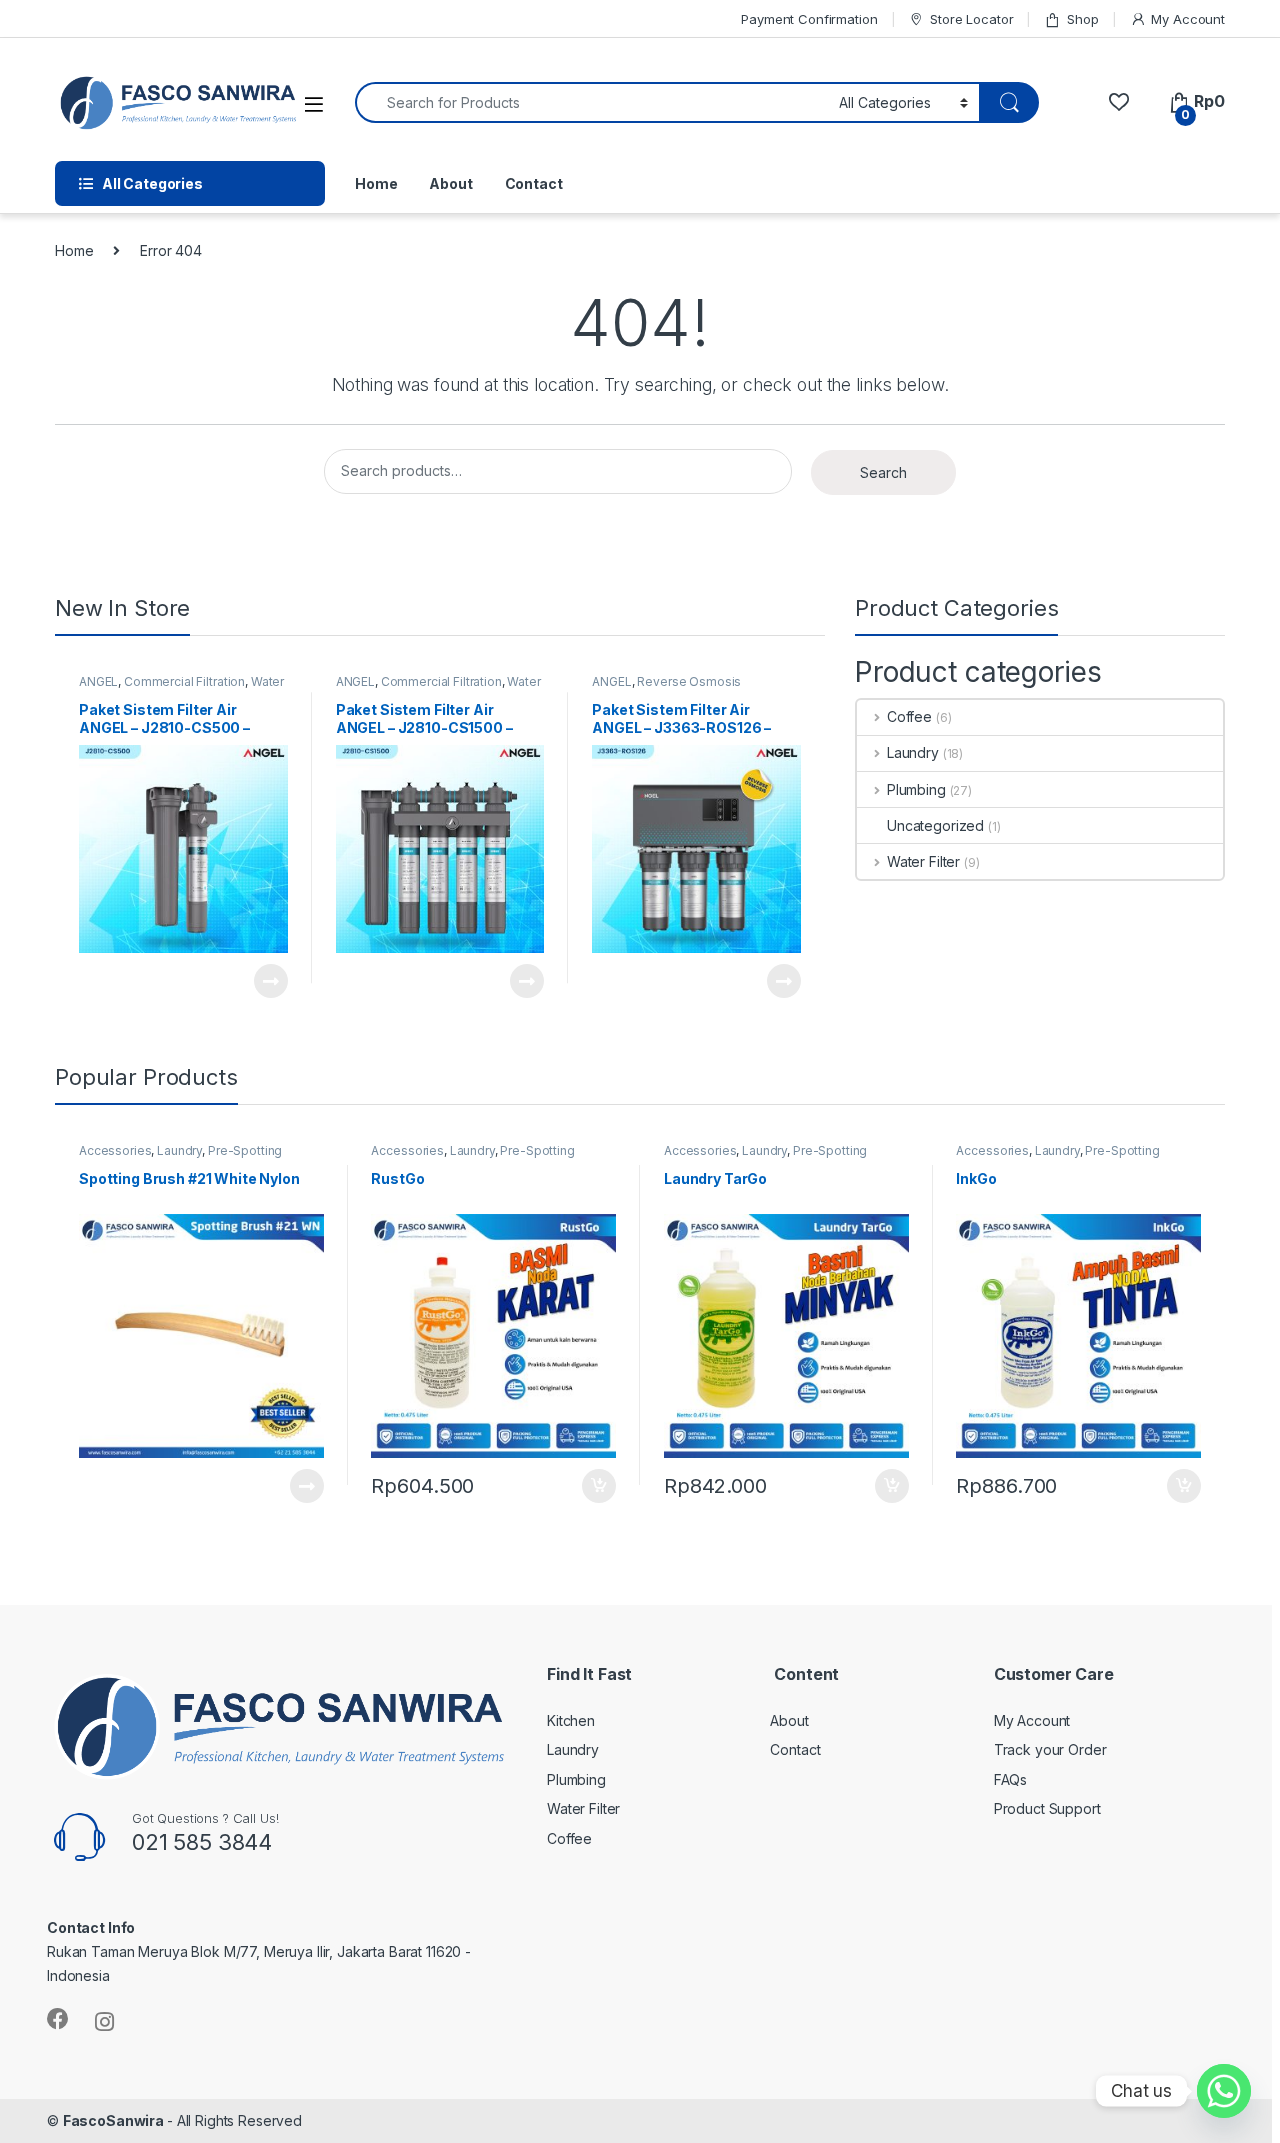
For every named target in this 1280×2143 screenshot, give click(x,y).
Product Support (1047, 1808)
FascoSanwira (115, 2120)
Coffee (909, 716)
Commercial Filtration (184, 681)
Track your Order (1050, 1749)
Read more (270, 981)
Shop (1082, 19)
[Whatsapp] (1224, 2091)
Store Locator (971, 19)
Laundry (913, 752)
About (450, 183)
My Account (1188, 19)
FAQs (1010, 1779)
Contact (534, 183)
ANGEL (98, 681)
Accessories (115, 1150)
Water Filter (923, 861)
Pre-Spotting (245, 1150)
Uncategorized (935, 825)
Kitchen (571, 1720)
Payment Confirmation (809, 19)
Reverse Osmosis (689, 681)
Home (376, 183)
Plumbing (916, 789)
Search (883, 472)
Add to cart (599, 1486)
